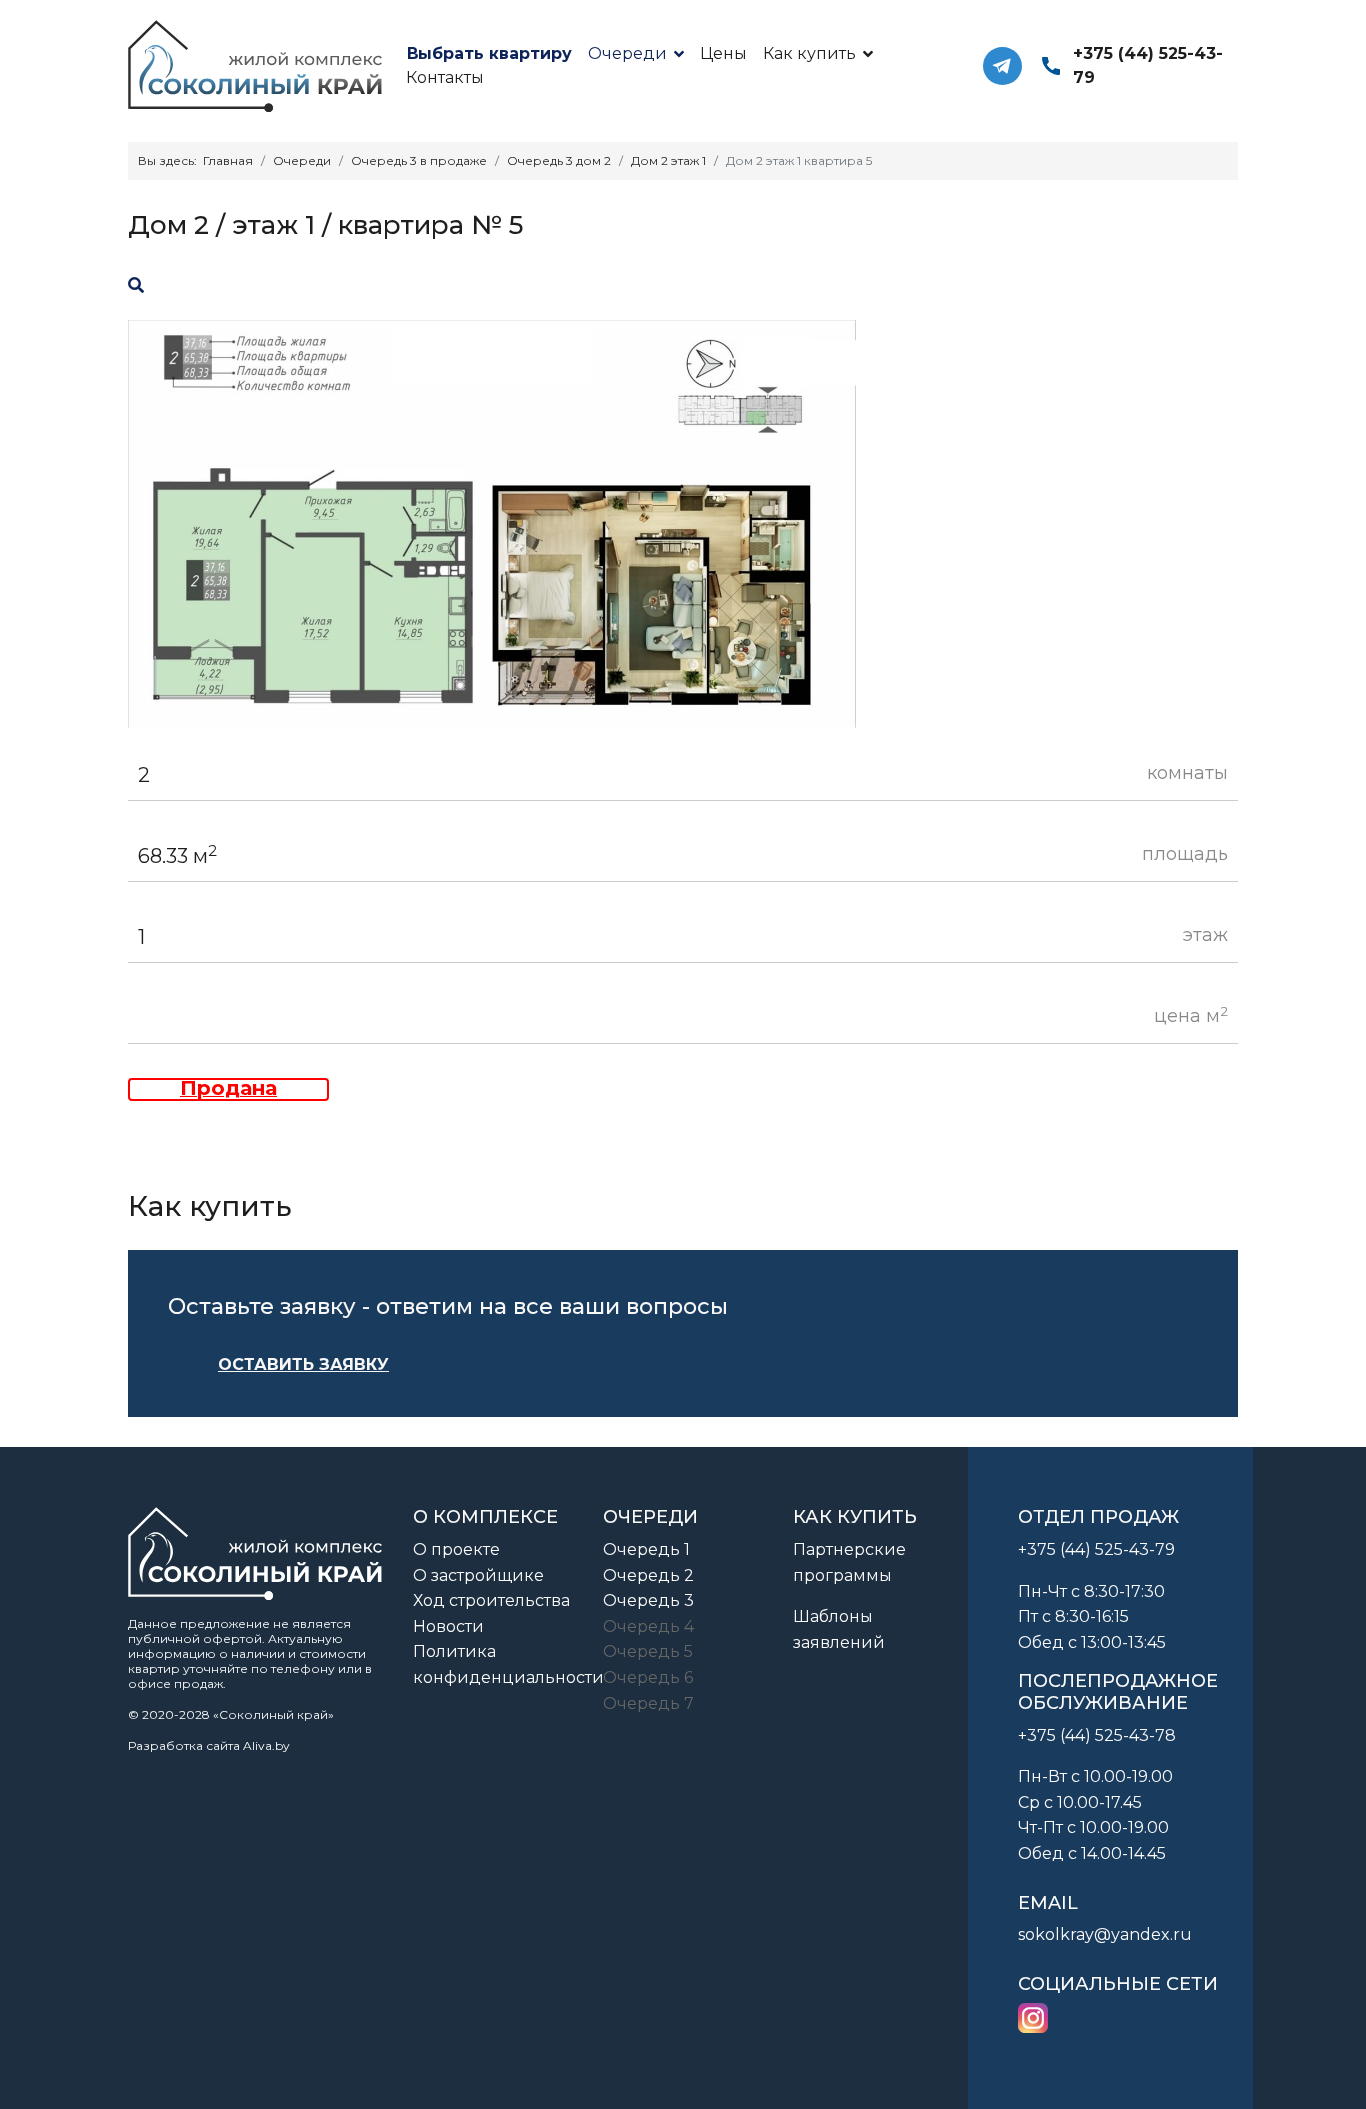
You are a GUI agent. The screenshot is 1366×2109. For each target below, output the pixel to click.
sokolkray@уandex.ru (1105, 1934)
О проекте (456, 1549)
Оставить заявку (303, 1364)
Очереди (627, 53)
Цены (723, 53)
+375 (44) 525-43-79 (1148, 65)
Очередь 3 (648, 1600)
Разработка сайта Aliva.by (209, 1745)
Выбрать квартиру (488, 53)
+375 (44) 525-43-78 (1097, 1735)
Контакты (445, 77)
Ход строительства (491, 1600)
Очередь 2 (648, 1575)
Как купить (809, 53)
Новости (448, 1626)
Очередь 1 (646, 1549)
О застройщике (478, 1575)
